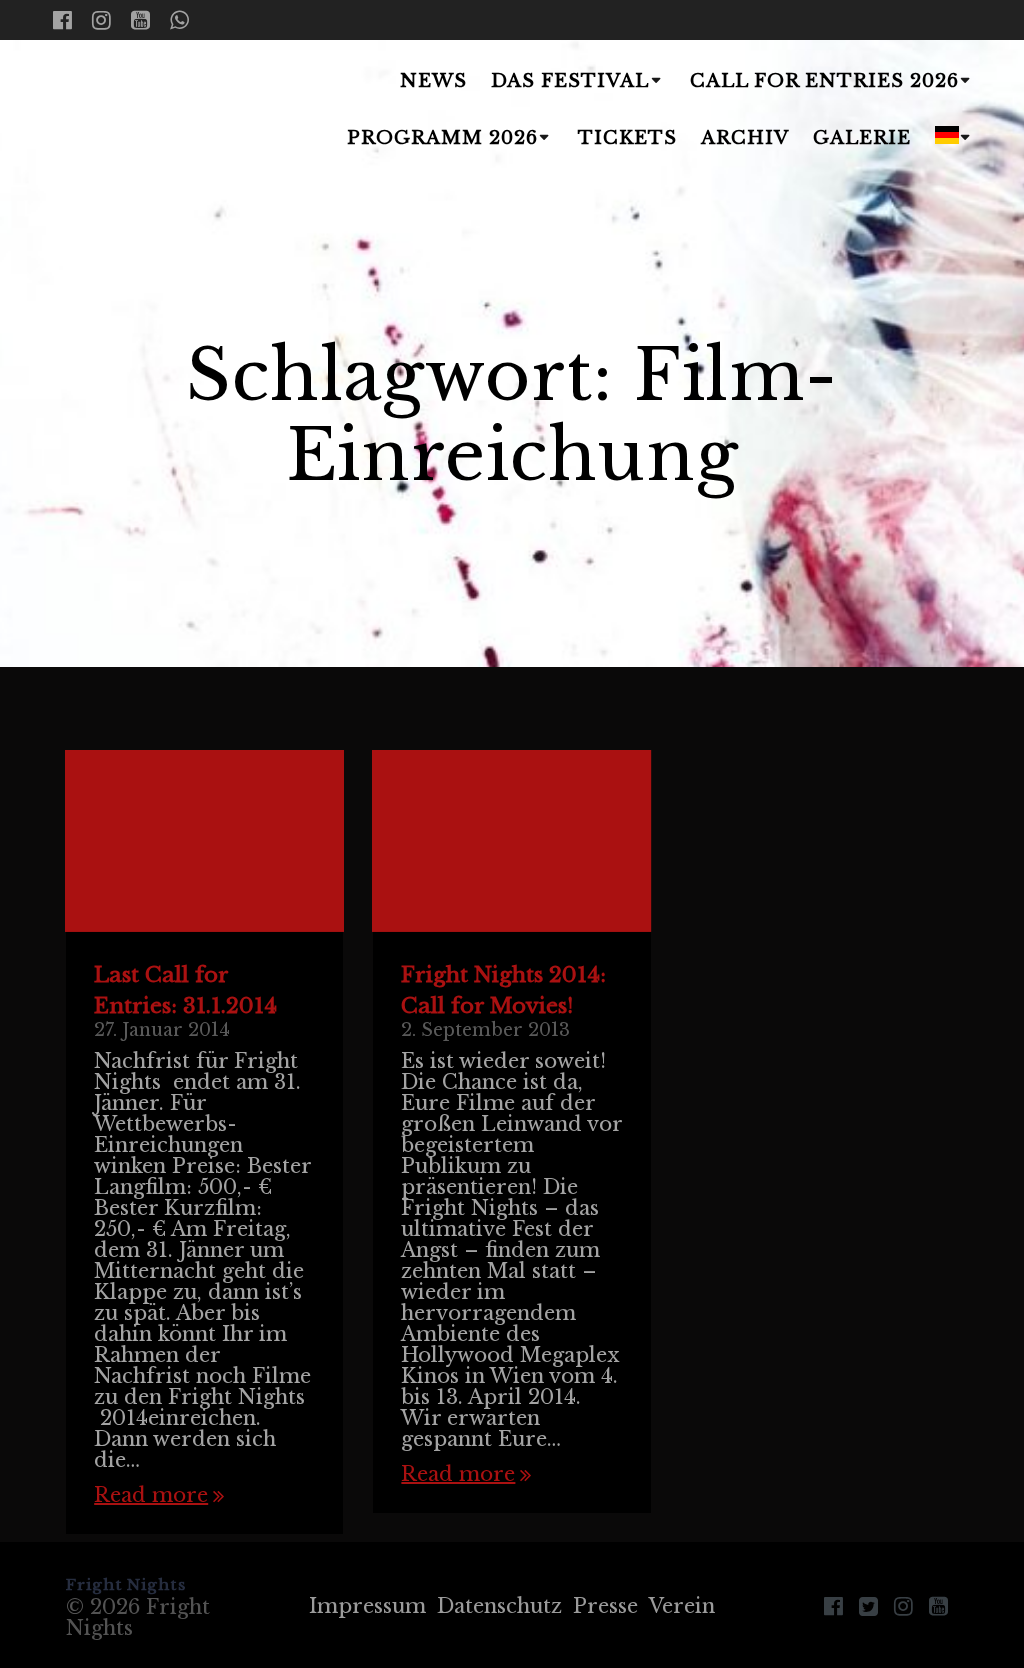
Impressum (367, 1606)
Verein (682, 1606)
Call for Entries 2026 (824, 81)
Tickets (627, 138)
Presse (605, 1606)
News (433, 81)
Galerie (862, 138)
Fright (154, 111)
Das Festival (570, 81)
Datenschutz (499, 1606)
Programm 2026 (442, 138)
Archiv (745, 138)
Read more (151, 1495)
